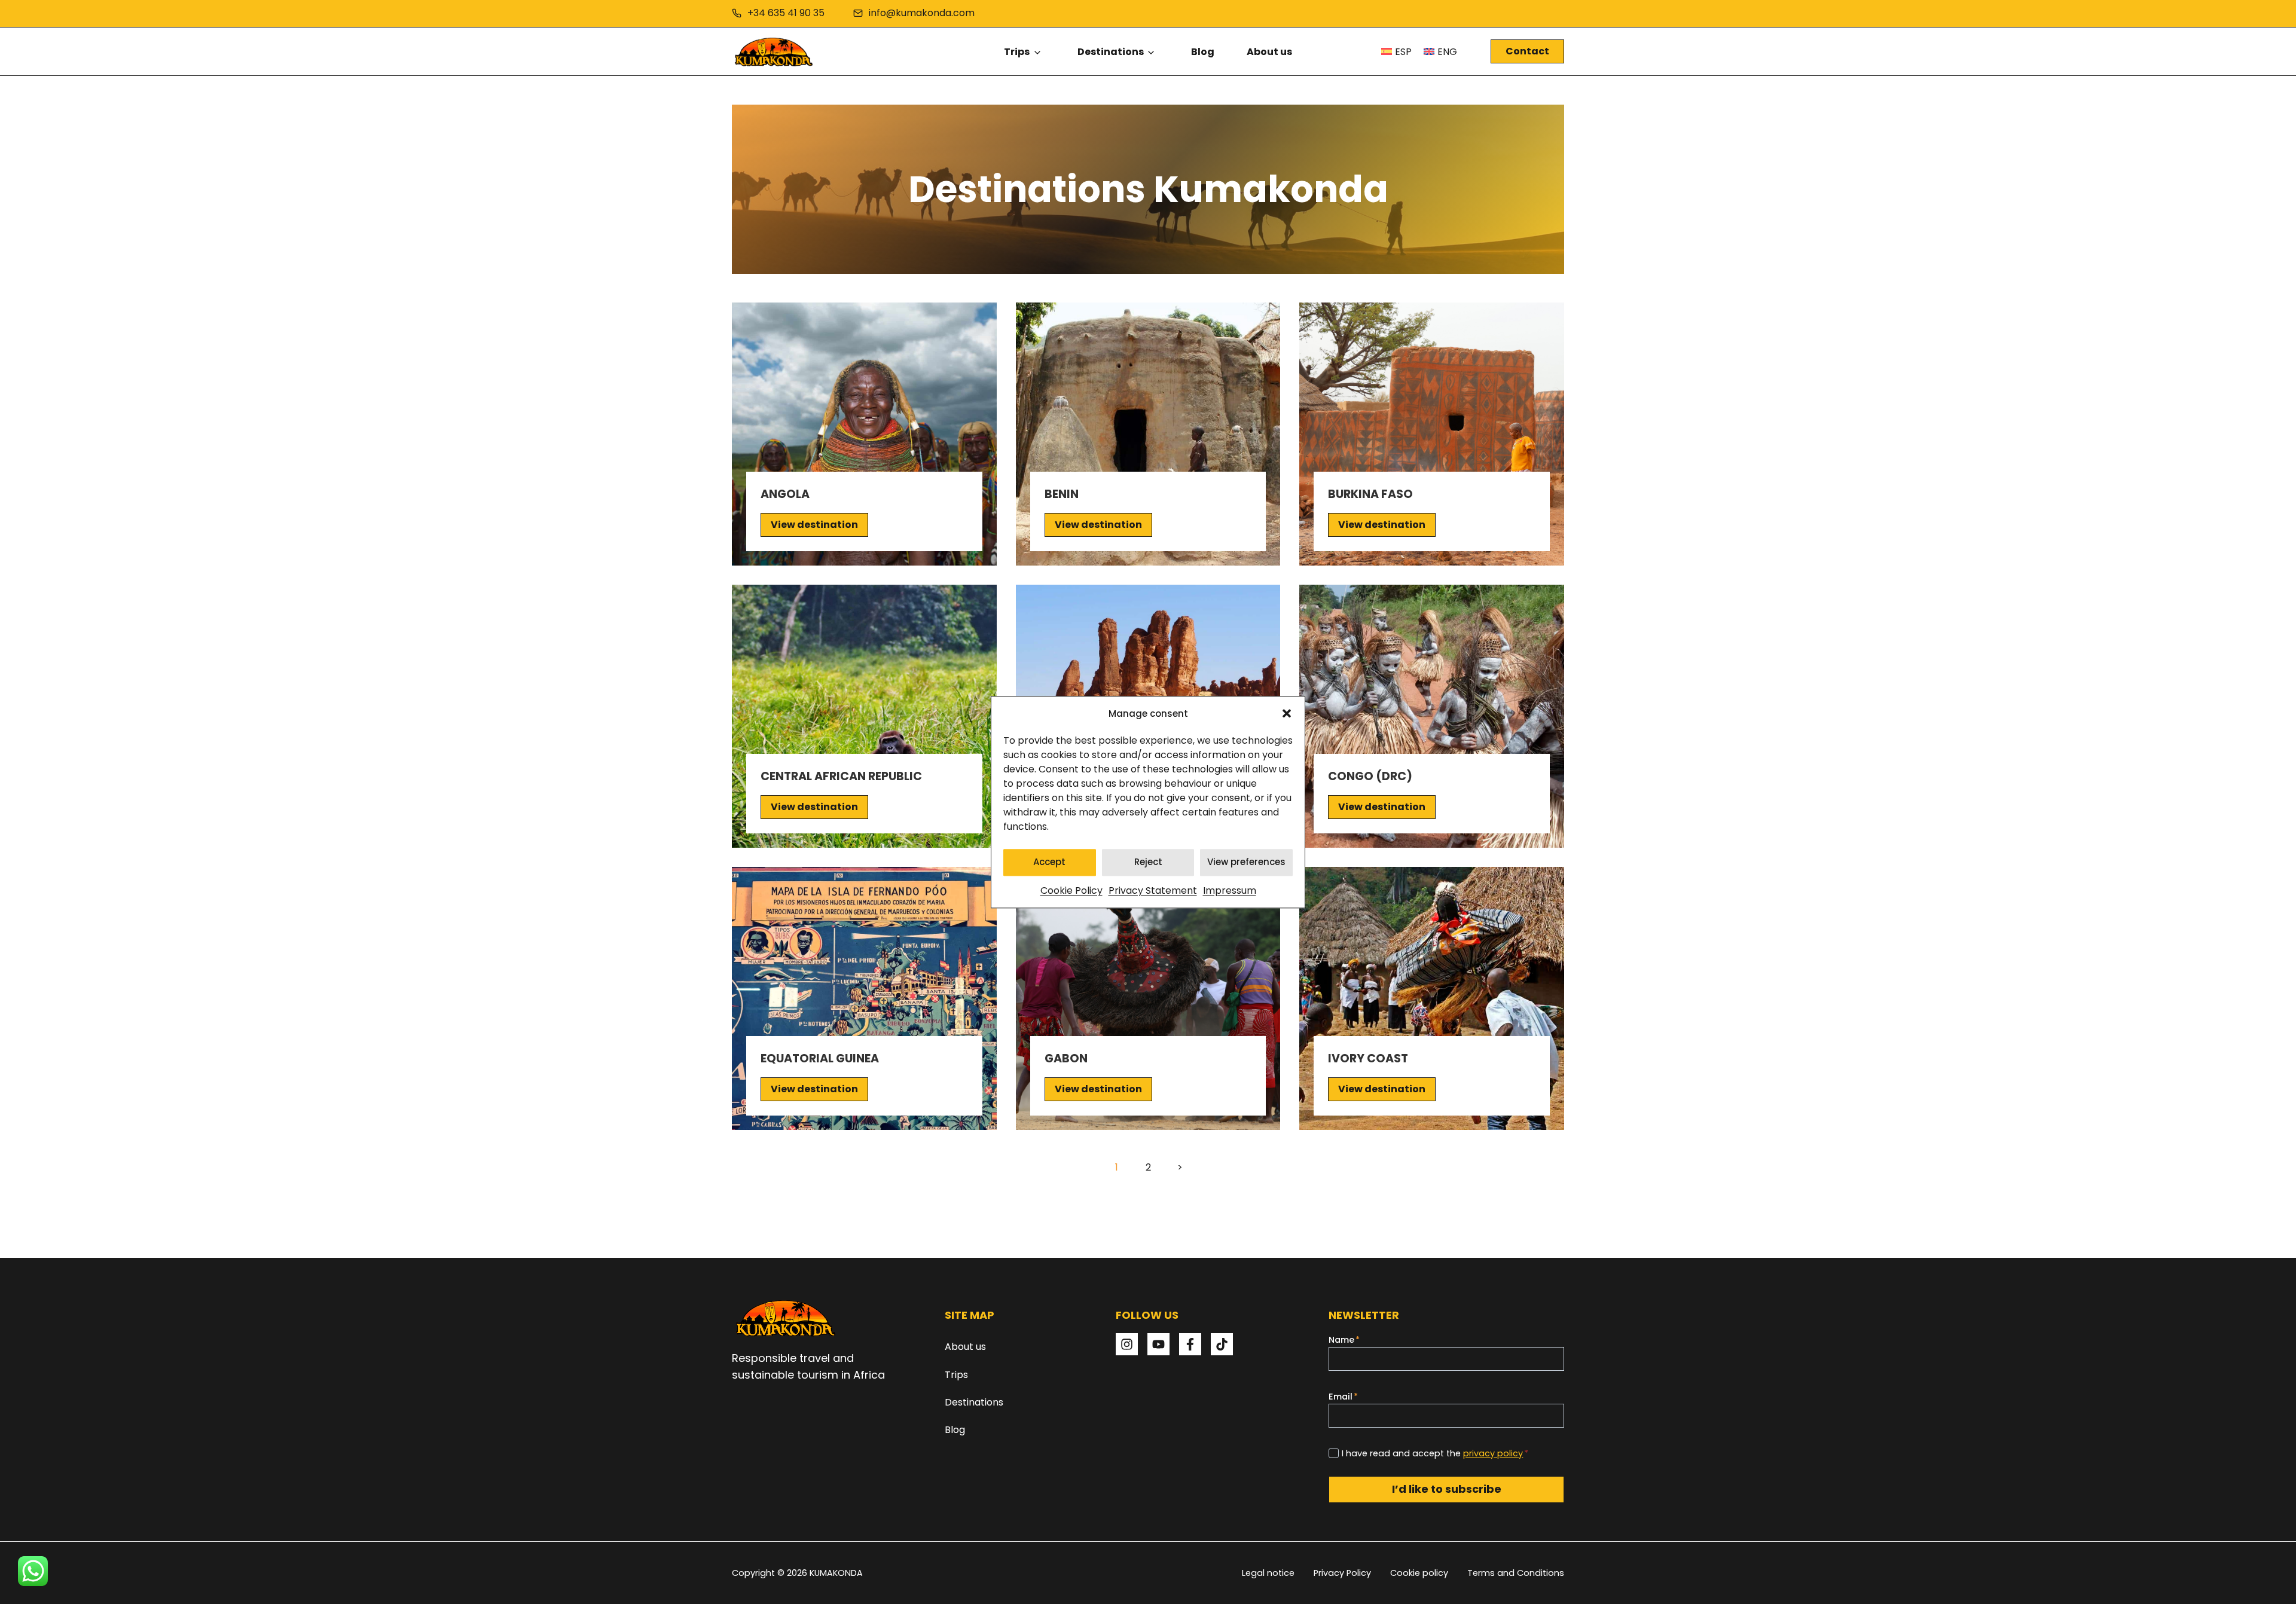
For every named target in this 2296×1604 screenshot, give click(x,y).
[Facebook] (1190, 1344)
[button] (1287, 713)
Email (1343, 1397)
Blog (1203, 52)
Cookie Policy (1071, 890)
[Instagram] (1127, 1344)
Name (1344, 1340)
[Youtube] (1158, 1344)
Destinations (1111, 52)
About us (1269, 52)
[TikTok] (1222, 1344)
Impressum (1230, 890)
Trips (1017, 52)
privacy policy (1493, 1453)
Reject (1148, 862)
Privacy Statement (1153, 890)
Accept (1049, 862)
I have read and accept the (1435, 1453)
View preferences (1246, 862)
